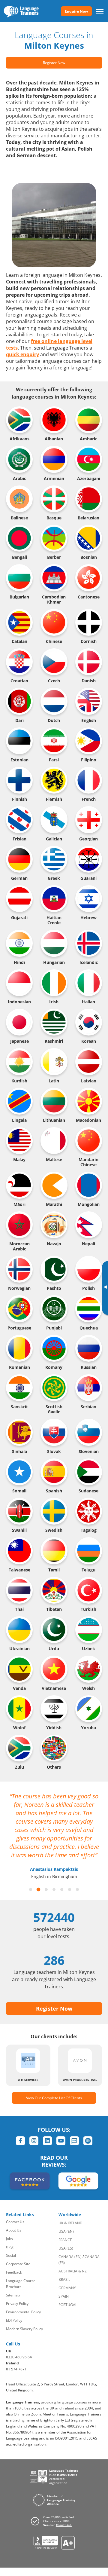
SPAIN (64, 2296)
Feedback (14, 2272)
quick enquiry (22, 354)
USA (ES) (66, 2248)
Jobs (9, 2239)
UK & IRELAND (70, 2223)
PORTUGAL (68, 2305)
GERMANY (67, 2288)
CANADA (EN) (70, 2257)
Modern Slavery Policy (24, 2329)
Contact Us (15, 2222)
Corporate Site (18, 2264)
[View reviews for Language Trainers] (54, 2543)
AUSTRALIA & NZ (73, 2271)
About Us (14, 2230)
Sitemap (13, 2295)
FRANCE (65, 2240)
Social (11, 2255)
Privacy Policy (17, 2304)
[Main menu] (100, 11)
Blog (10, 2247)
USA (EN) (66, 2231)
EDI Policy (14, 2320)
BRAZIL (64, 2279)
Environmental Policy (23, 2312)
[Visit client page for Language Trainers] (54, 2521)
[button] (31, 1889)
